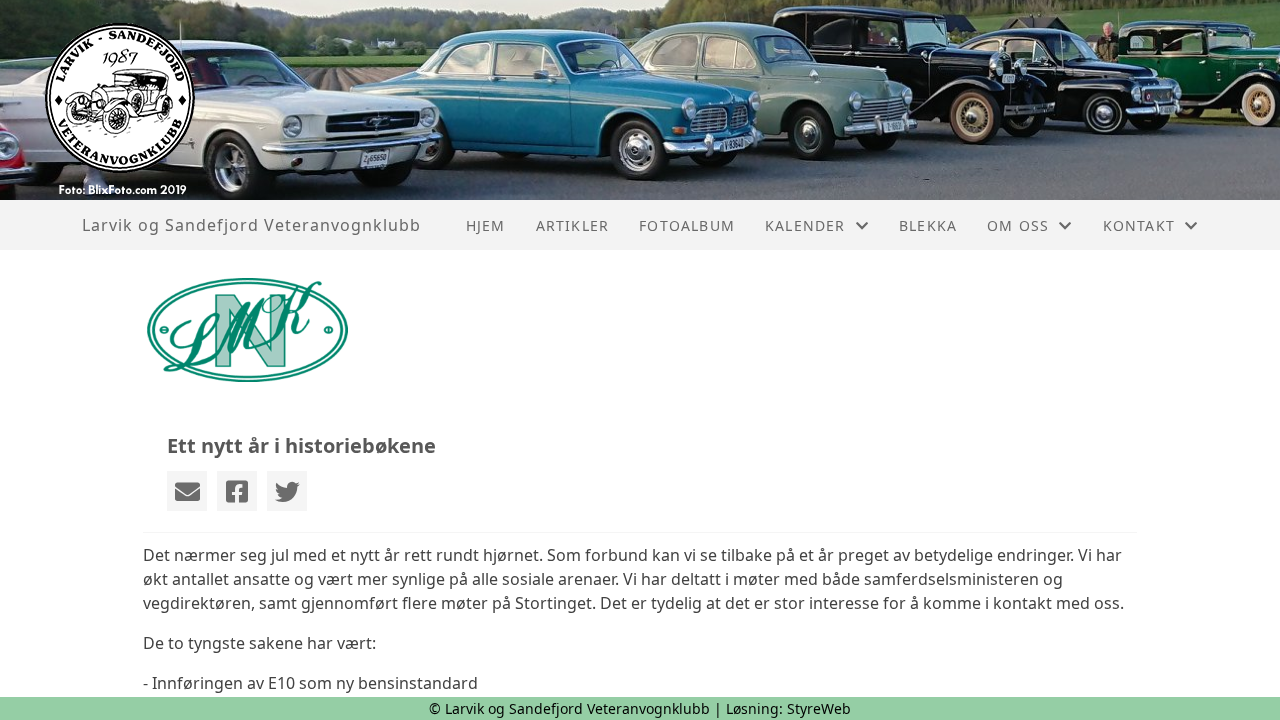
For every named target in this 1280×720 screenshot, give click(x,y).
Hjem (486, 225)
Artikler (573, 225)
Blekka (928, 225)
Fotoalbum (687, 225)
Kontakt (1139, 225)
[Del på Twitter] (287, 491)
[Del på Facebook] (237, 491)
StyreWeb (819, 708)
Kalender (805, 225)
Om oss (1018, 225)
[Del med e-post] (187, 491)
